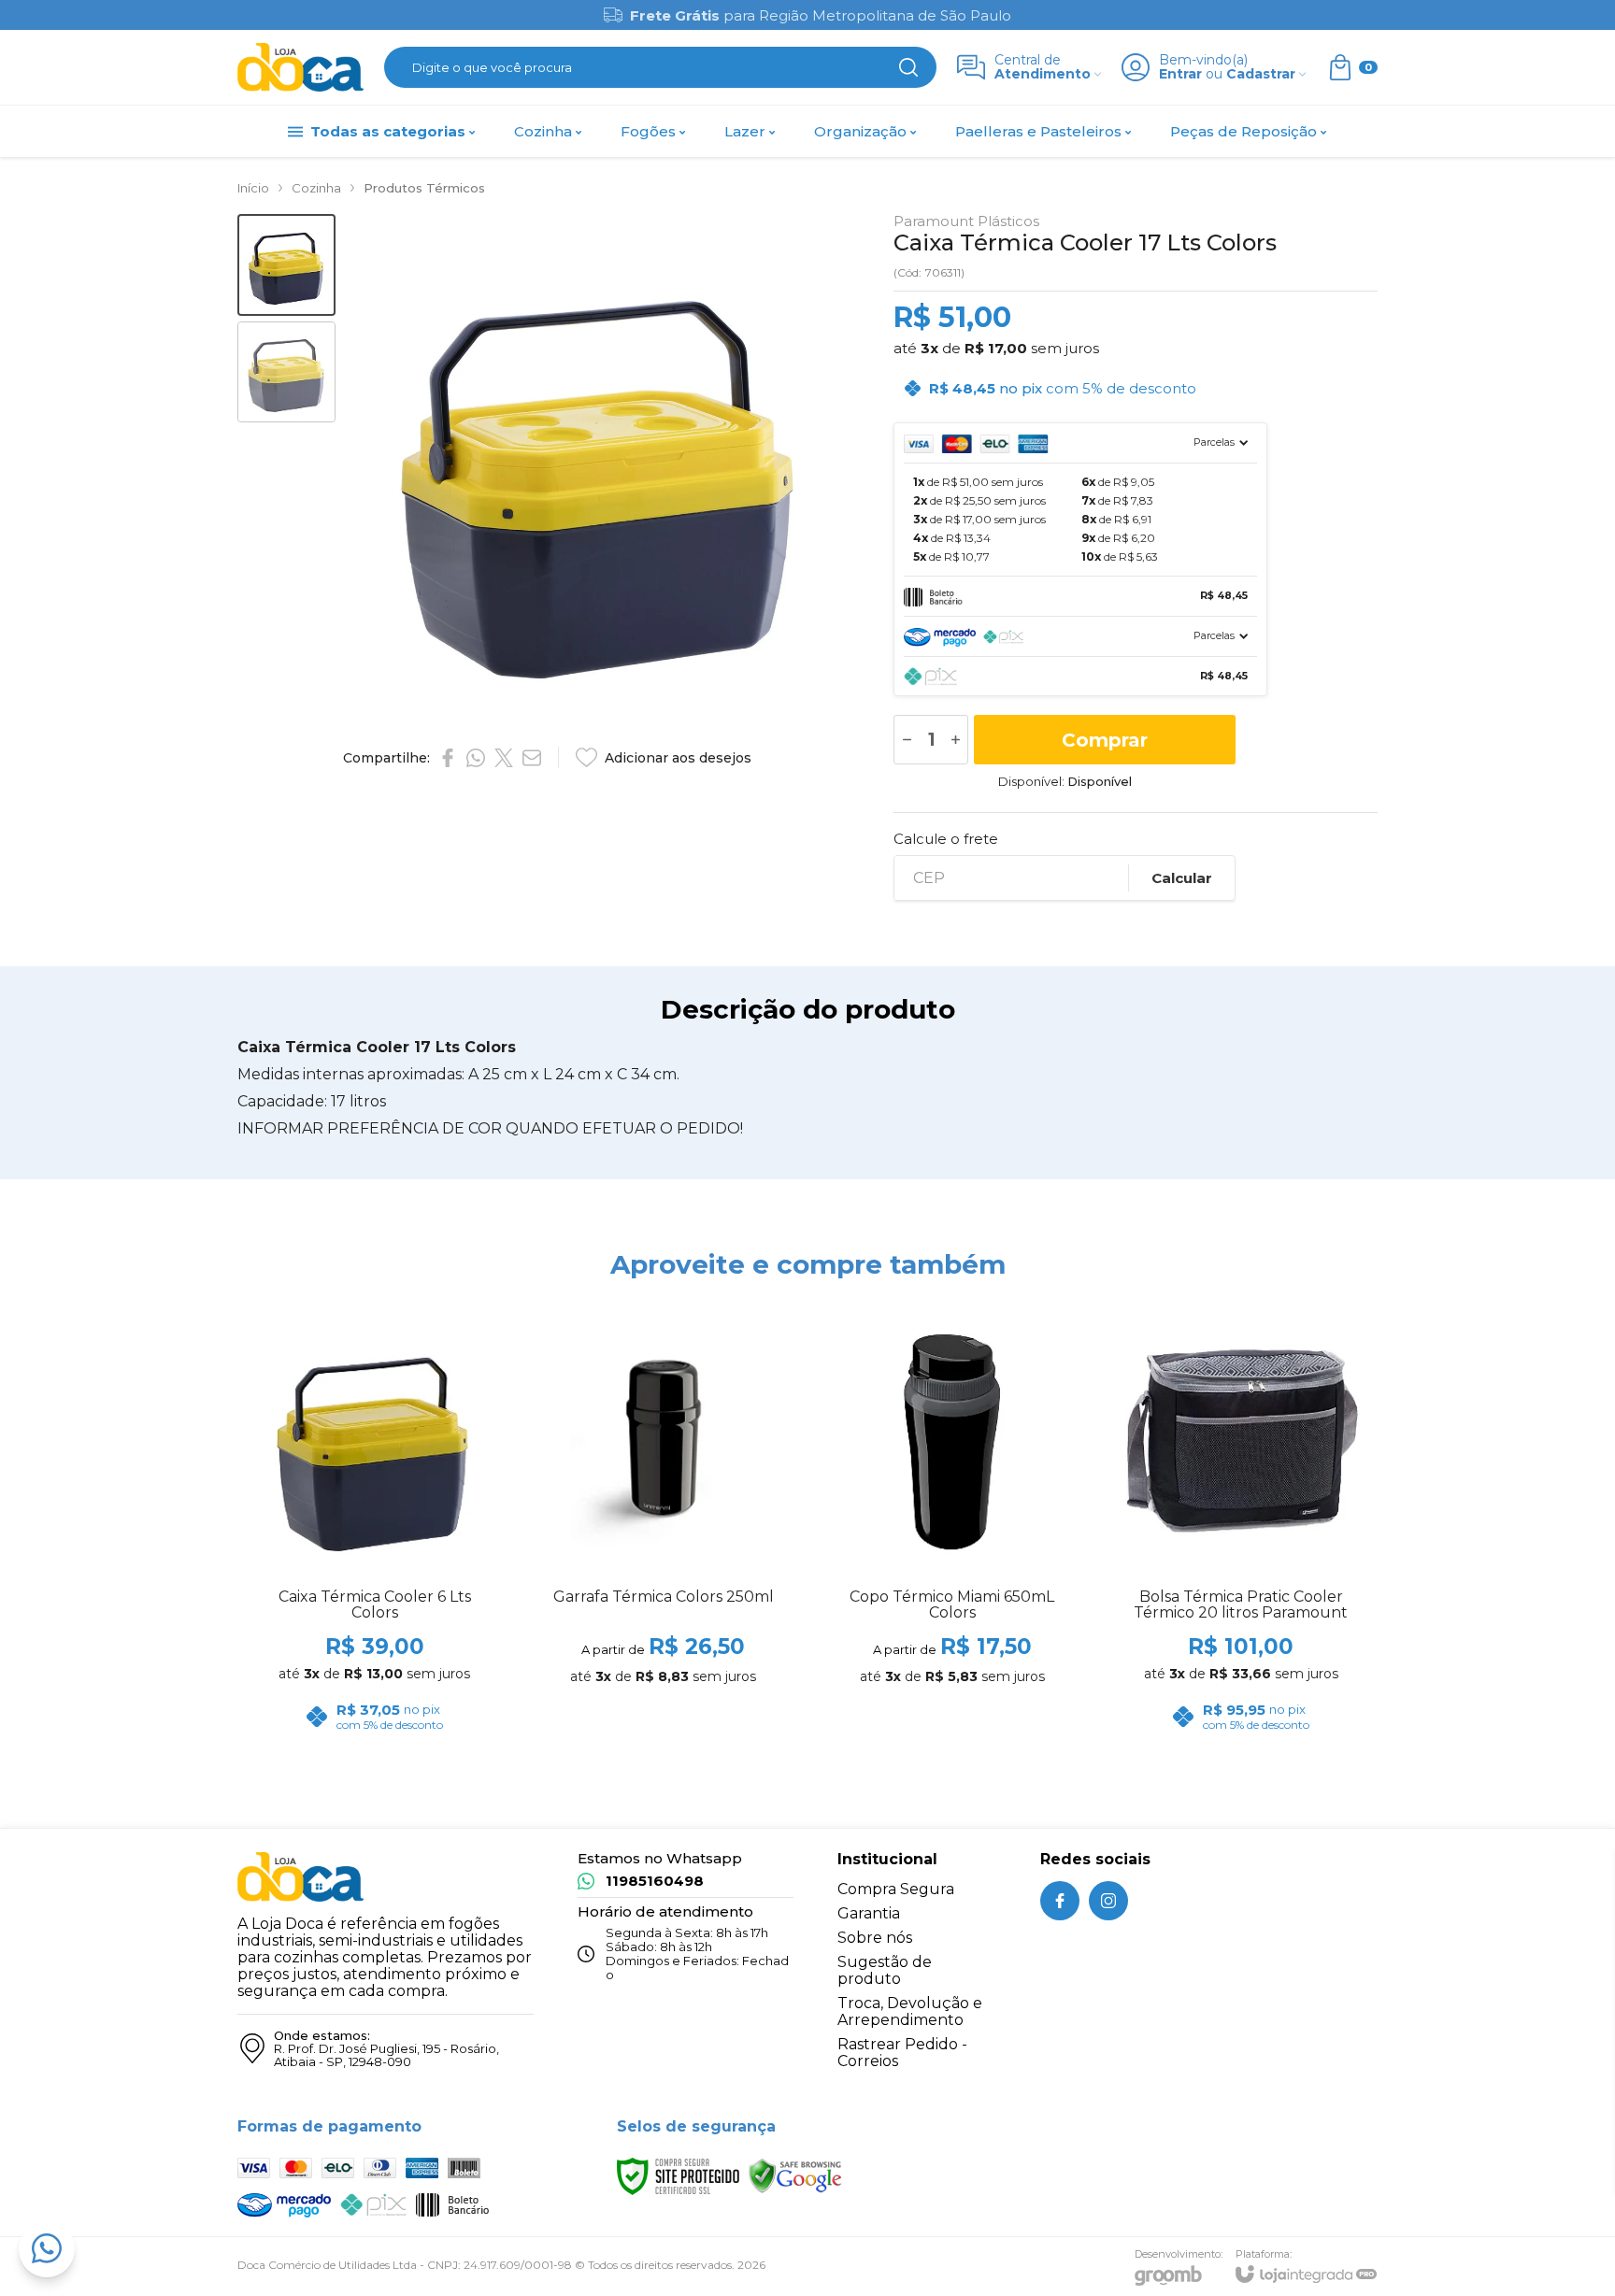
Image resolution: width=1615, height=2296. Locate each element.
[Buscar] (908, 67)
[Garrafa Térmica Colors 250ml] (663, 1523)
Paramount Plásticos (966, 221)
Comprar (1105, 740)
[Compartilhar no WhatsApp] (476, 758)
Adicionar (411, 1631)
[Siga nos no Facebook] (1060, 1901)
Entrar (1180, 74)
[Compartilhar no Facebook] (448, 758)
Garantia (869, 1913)
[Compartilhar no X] (504, 758)
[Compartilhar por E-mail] (532, 758)
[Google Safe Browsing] (795, 2176)
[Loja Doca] (300, 68)
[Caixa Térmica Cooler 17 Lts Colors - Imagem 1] (286, 265)
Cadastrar (1261, 74)
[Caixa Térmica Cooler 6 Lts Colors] (374, 1523)
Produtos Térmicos (424, 188)
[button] (286, 265)
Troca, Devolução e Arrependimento (910, 2011)
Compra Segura (896, 1889)
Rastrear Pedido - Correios (902, 2053)
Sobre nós (875, 1938)
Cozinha (316, 188)
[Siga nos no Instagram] (1108, 1901)
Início (253, 188)
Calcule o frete (946, 839)
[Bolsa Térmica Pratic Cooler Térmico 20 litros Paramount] (1241, 1523)
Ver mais (663, 1631)
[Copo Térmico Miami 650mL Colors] (952, 1523)
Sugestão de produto (885, 1970)
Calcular (1182, 878)
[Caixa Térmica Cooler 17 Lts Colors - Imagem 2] (286, 372)
